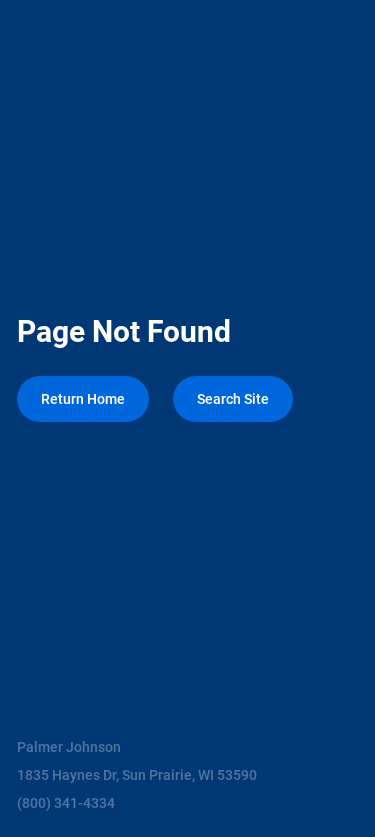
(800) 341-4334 (66, 803)
